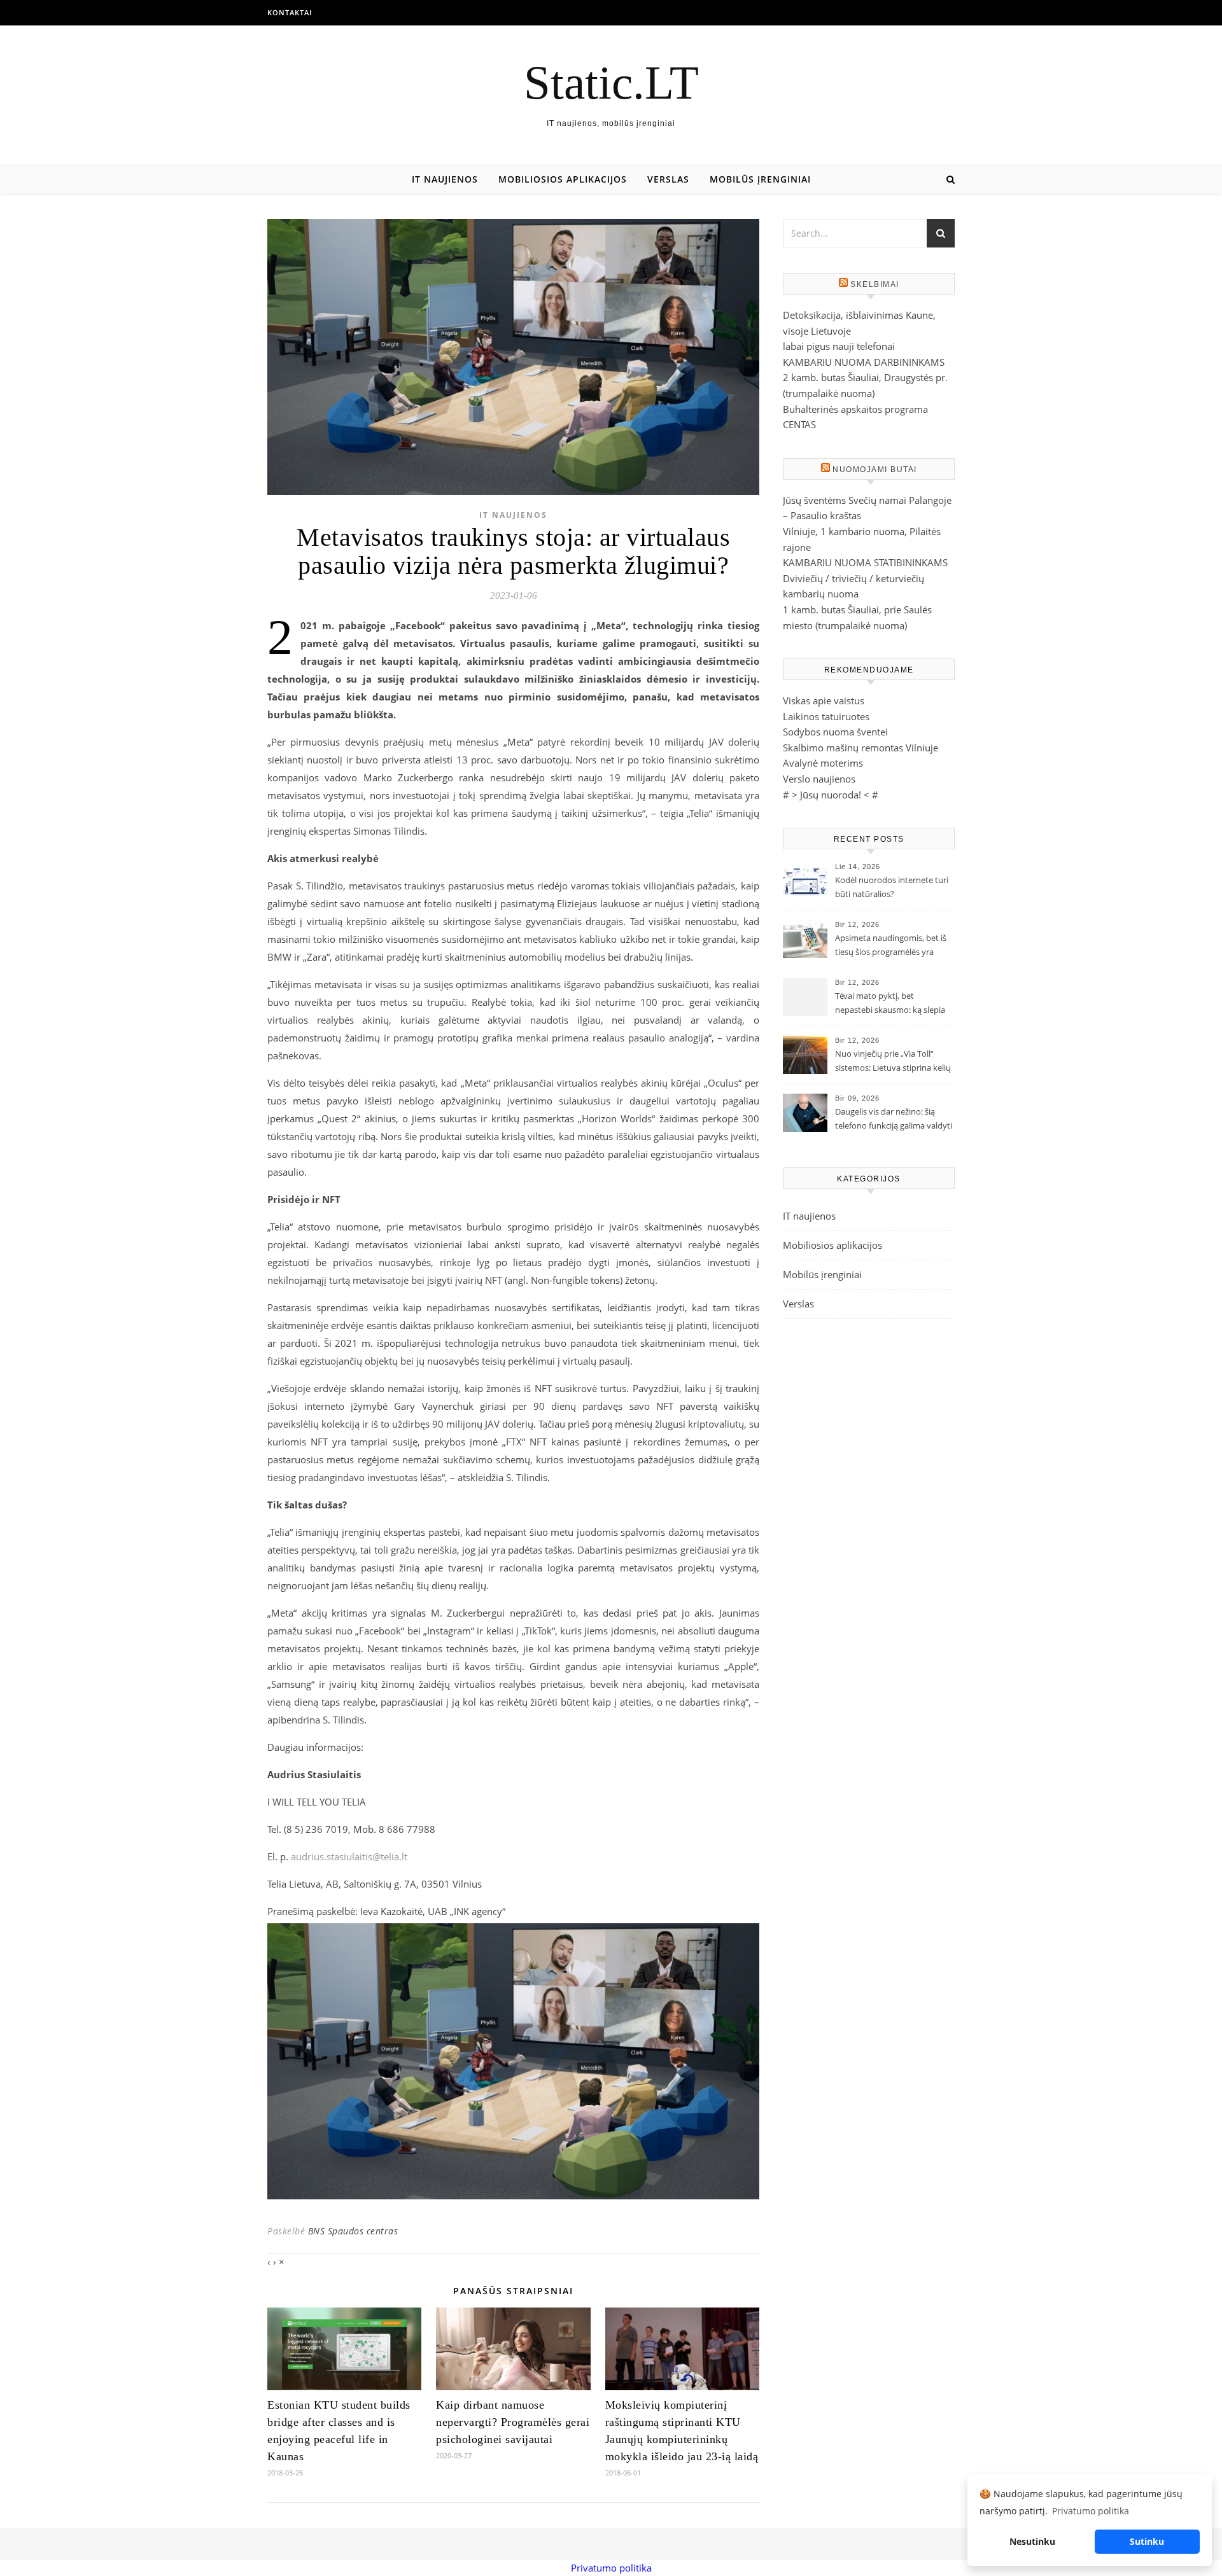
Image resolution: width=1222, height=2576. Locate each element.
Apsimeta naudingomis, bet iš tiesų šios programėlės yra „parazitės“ (891, 946)
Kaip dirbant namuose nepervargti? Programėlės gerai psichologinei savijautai (513, 2422)
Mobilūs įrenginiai (760, 179)
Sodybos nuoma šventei (835, 732)
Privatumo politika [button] (1091, 2511)
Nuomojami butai (875, 470)
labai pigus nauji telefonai (839, 346)
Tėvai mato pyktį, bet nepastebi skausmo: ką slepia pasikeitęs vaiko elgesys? (890, 1004)
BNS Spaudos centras (353, 2231)
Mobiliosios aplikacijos (563, 179)
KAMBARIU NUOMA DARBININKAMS (864, 362)
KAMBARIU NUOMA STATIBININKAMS (865, 562)
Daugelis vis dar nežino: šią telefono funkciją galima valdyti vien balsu (894, 1120)
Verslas (668, 179)
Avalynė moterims (823, 763)
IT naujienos (445, 179)
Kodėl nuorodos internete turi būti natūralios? (892, 887)
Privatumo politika (611, 2568)
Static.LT (611, 82)
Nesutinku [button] (1032, 2541)
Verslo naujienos (819, 779)
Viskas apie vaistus (824, 700)
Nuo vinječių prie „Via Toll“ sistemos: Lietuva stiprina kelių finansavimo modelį (893, 1062)
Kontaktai (290, 12)
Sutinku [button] (1147, 2541)
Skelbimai (875, 284)
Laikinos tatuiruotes (826, 716)
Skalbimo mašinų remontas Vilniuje (860, 748)
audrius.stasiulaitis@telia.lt (349, 1856)
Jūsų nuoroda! (831, 795)
